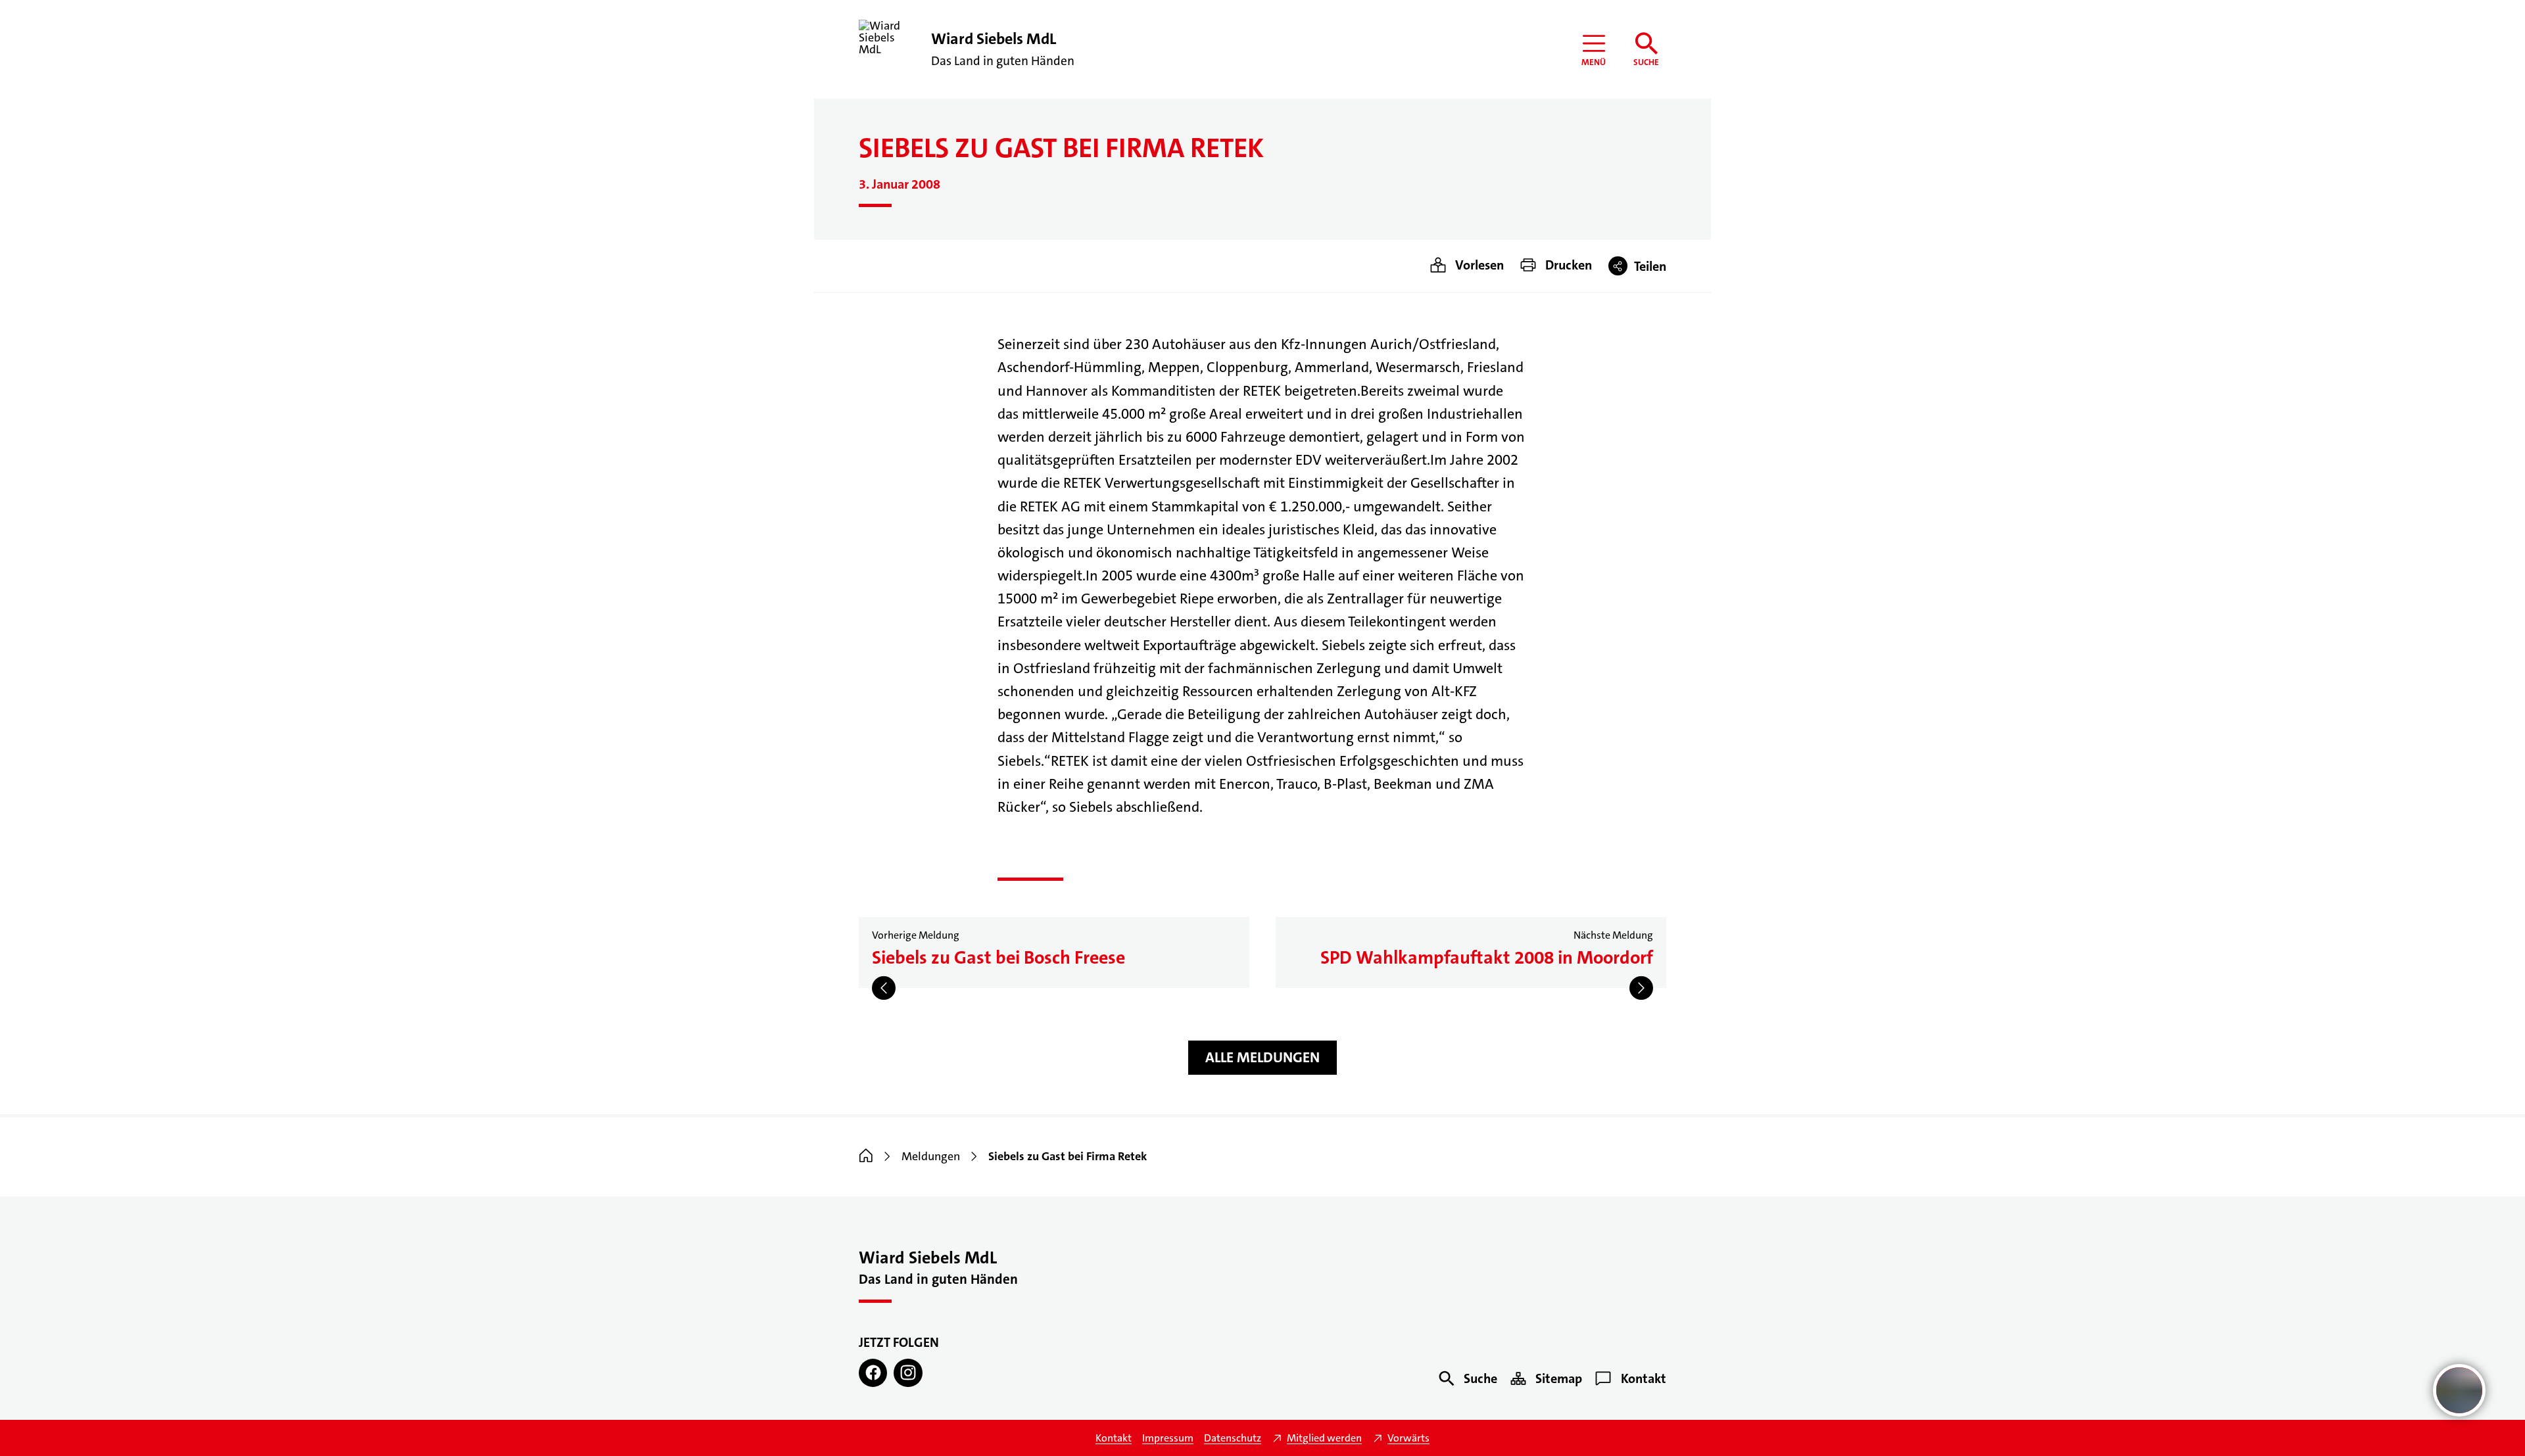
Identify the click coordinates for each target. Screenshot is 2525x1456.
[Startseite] (866, 1156)
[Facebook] (873, 1373)
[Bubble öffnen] (2459, 1390)
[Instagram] (908, 1373)
